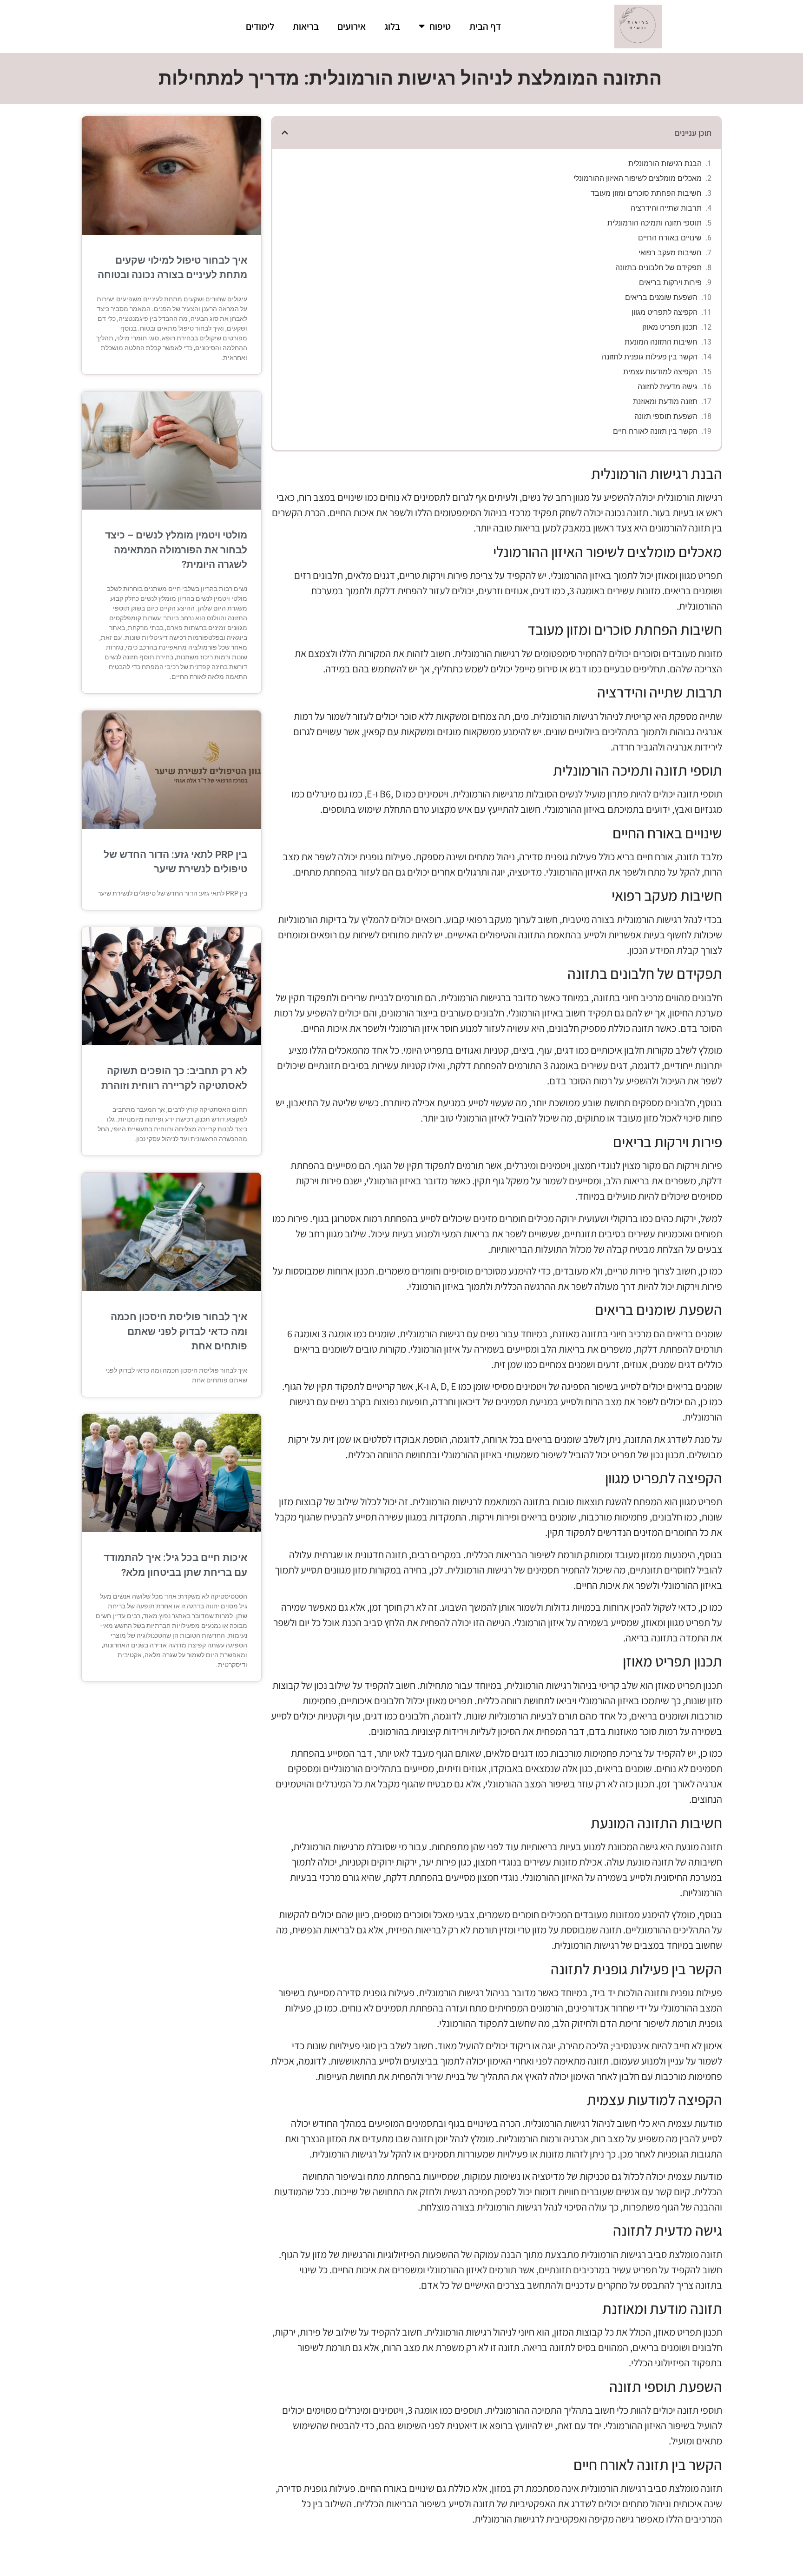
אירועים (352, 26)
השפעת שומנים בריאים (661, 297)
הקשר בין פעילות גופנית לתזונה (650, 357)
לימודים (260, 26)
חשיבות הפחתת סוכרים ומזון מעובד (646, 193)
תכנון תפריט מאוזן (670, 327)
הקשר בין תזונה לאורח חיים (655, 431)
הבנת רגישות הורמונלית (665, 163)
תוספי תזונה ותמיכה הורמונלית (655, 223)
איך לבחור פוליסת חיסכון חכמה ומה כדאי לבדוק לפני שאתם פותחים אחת (179, 1331)
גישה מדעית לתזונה (668, 387)
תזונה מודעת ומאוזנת (665, 402)
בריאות (306, 26)
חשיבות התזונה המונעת (661, 342)
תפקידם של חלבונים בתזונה (658, 268)
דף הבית (485, 26)
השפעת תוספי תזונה (666, 416)
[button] (285, 133)
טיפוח (440, 26)
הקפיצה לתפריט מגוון (665, 312)
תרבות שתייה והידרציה (666, 208)
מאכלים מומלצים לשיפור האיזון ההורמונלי (638, 178)
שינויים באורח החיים (670, 238)
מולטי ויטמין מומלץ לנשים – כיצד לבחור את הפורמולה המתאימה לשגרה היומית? (176, 550)
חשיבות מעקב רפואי (670, 253)
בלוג (392, 26)
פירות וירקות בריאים (670, 282)
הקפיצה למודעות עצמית (660, 372)
